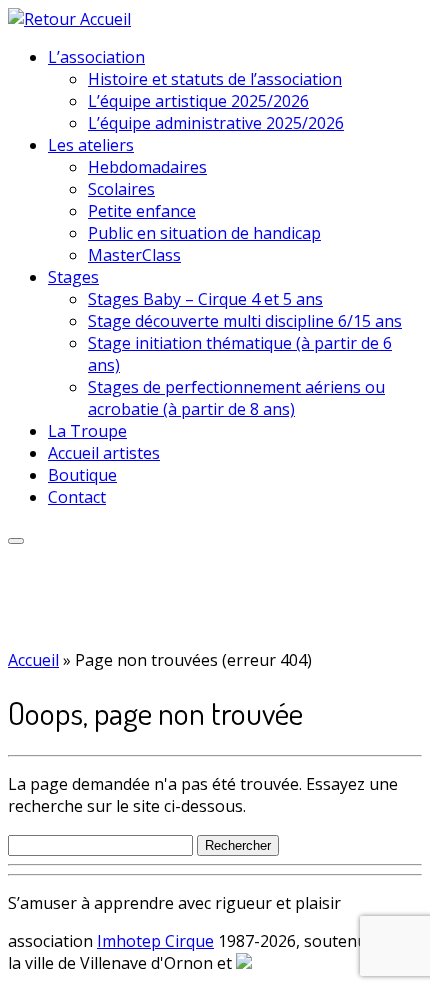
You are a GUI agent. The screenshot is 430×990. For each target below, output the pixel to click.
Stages (73, 277)
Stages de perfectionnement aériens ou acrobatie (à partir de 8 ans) (236, 398)
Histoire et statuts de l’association (215, 79)
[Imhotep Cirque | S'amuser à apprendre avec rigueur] (69, 19)
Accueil (33, 660)
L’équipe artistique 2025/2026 (198, 101)
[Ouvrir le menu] (16, 541)
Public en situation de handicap (204, 233)
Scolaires (121, 189)
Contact (77, 497)
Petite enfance (142, 211)
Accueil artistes (104, 453)
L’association (96, 57)
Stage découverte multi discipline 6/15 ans (245, 321)
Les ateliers (91, 145)
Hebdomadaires (147, 167)
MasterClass (134, 255)
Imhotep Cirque (155, 941)
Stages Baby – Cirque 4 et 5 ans (205, 299)
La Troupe (87, 431)
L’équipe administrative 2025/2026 (216, 123)
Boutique (82, 475)
